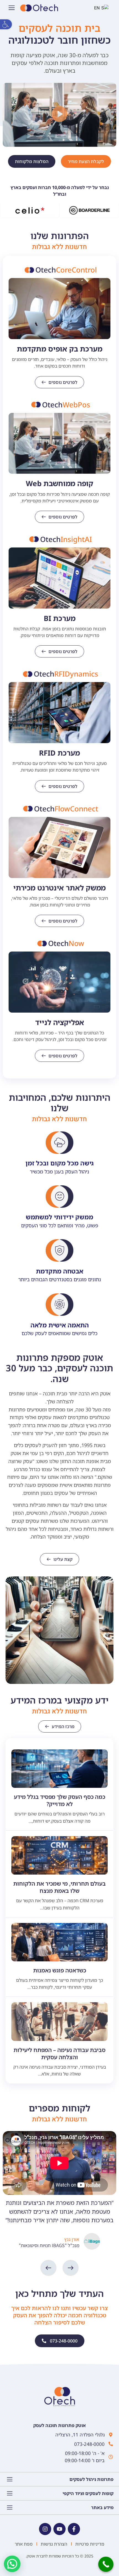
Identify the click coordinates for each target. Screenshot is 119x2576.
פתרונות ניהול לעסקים (91, 2479)
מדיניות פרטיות (90, 2544)
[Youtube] (59, 2529)
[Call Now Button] (106, 2564)
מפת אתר (24, 2544)
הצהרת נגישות (54, 2544)
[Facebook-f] (74, 2529)
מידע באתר (102, 2507)
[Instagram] (45, 2529)
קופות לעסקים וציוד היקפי (88, 2493)
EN (106, 8)
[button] (6, 24)
